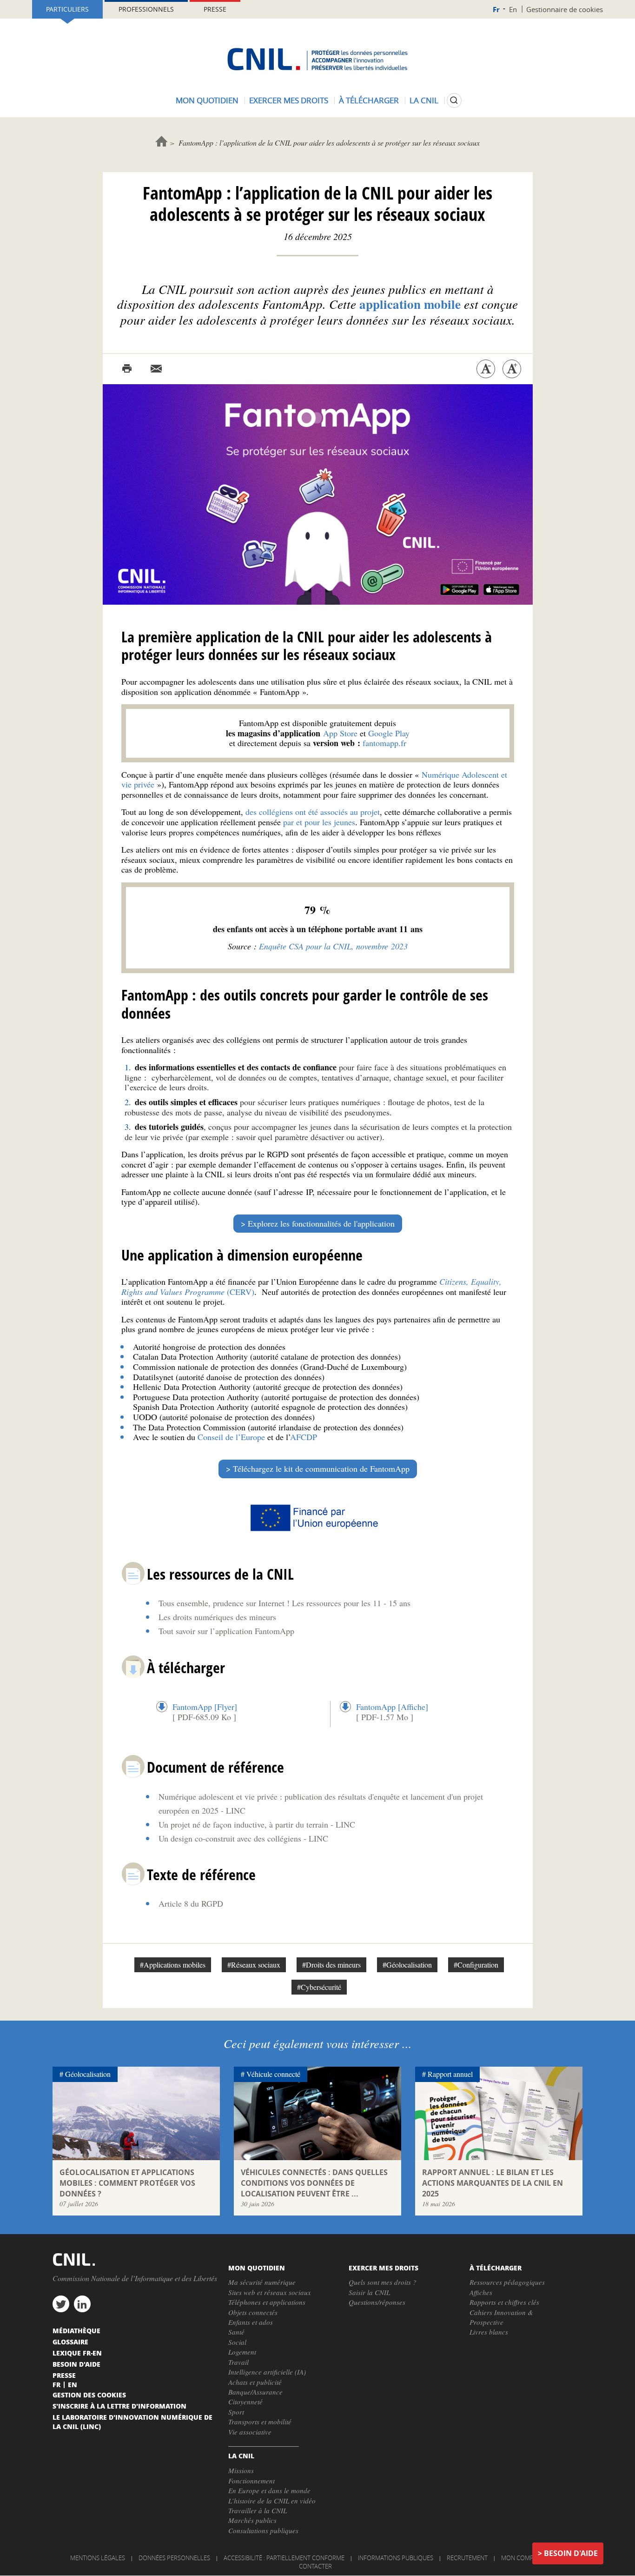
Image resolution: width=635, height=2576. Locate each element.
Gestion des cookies (89, 2395)
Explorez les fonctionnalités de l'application (321, 1223)
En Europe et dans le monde (269, 2490)
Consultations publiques (263, 2530)
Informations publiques (396, 2558)
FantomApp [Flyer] (205, 1707)
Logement (242, 2352)
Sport (236, 2412)
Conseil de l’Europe (231, 1437)
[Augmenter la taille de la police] (512, 369)
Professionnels (146, 9)
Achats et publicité (255, 2382)
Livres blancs (489, 2332)
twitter (61, 2304)
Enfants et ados (251, 2322)
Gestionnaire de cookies (565, 9)
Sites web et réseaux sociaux (270, 2292)
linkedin (82, 2304)
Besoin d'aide (571, 2553)
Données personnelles (174, 2558)
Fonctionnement (251, 2481)
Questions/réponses (377, 2302)
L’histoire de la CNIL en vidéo (272, 2501)
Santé (236, 2332)
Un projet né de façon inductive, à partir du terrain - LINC (257, 1824)
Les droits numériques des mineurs (217, 1617)
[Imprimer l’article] (127, 369)
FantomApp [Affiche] (392, 1707)
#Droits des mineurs (331, 1965)
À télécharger (369, 100)
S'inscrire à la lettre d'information (119, 2406)
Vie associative (250, 2432)
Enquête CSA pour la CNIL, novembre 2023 (333, 946)
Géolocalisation (88, 2074)
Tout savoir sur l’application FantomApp (226, 1631)
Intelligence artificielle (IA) (267, 2372)
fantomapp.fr (384, 743)
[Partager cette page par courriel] (156, 369)
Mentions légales (98, 2558)
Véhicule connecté (273, 2074)
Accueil (162, 141)
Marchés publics (252, 2520)
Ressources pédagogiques (507, 2282)
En (513, 9)
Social (237, 2342)
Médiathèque (76, 2330)
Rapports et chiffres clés (504, 2302)
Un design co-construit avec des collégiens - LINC (243, 1838)
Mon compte (521, 2558)
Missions (241, 2470)
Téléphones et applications (267, 2302)
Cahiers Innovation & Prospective (501, 2317)
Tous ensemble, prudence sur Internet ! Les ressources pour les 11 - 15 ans (284, 1603)
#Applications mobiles (173, 1965)
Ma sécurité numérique (262, 2282)
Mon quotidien (207, 100)
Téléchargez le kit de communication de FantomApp (321, 1468)
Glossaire (70, 2342)
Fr (496, 10)
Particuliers (67, 9)
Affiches (481, 2292)
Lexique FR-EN (77, 2353)
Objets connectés (253, 2312)
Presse (215, 9)
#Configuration (476, 1965)
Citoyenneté (245, 2402)
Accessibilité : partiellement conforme (284, 2558)
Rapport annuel (450, 2074)
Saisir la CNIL (369, 2292)
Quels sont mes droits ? (383, 2282)
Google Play (389, 733)
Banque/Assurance (255, 2392)
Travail (238, 2362)
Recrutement (467, 2558)
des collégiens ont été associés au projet (313, 812)
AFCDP (304, 1437)
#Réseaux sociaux (254, 1965)
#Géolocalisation (407, 1965)
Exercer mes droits (289, 100)
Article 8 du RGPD (191, 1903)
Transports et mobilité (260, 2422)
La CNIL (424, 100)
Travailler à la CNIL (258, 2510)
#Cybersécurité (319, 1987)
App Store (340, 733)
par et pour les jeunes (319, 822)
